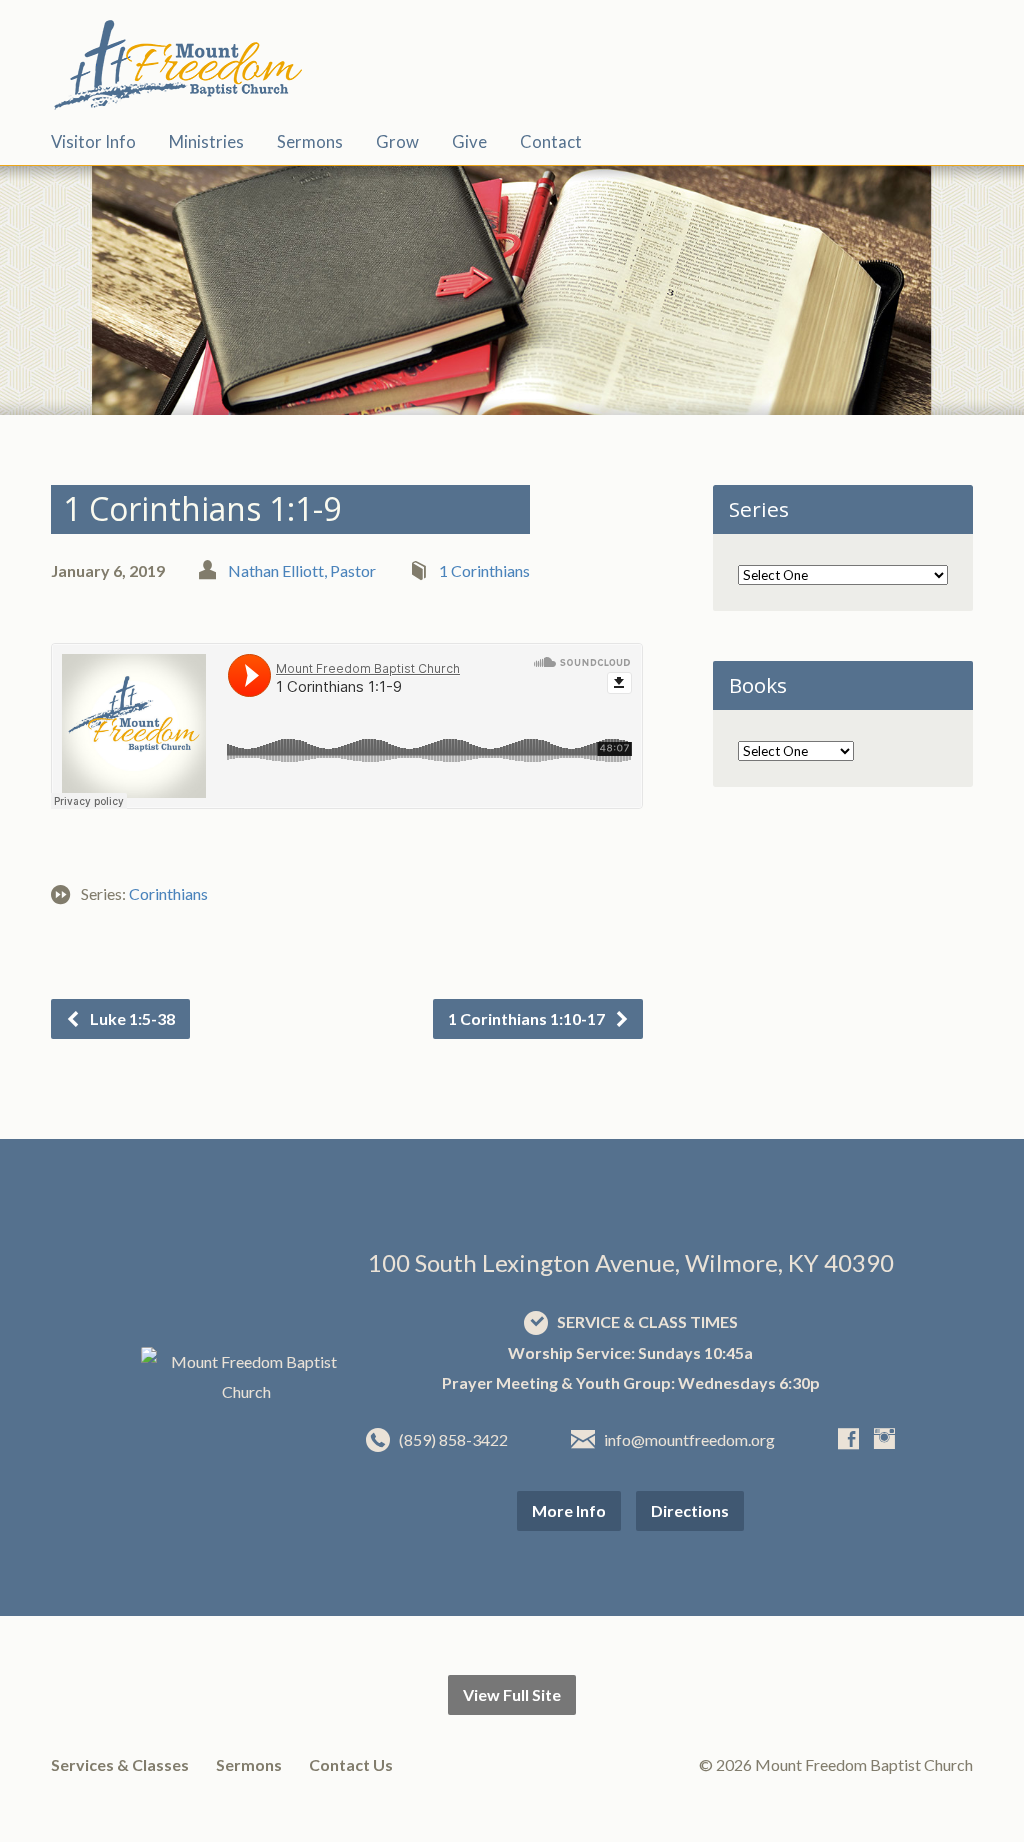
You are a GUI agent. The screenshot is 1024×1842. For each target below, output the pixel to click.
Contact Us (351, 1764)
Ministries (206, 142)
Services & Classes (120, 1764)
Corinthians (168, 893)
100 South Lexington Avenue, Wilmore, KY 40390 (631, 1262)
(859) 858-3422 (453, 1439)
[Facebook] (848, 1438)
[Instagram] (884, 1438)
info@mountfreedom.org (689, 1439)
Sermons (310, 142)
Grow (397, 142)
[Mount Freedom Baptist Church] (246, 1391)
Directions (690, 1510)
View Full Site (512, 1694)
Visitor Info (93, 142)
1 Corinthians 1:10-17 (528, 1018)
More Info (569, 1510)
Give (469, 142)
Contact (551, 142)
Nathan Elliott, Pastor (302, 570)
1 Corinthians (484, 570)
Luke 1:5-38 (131, 1018)
